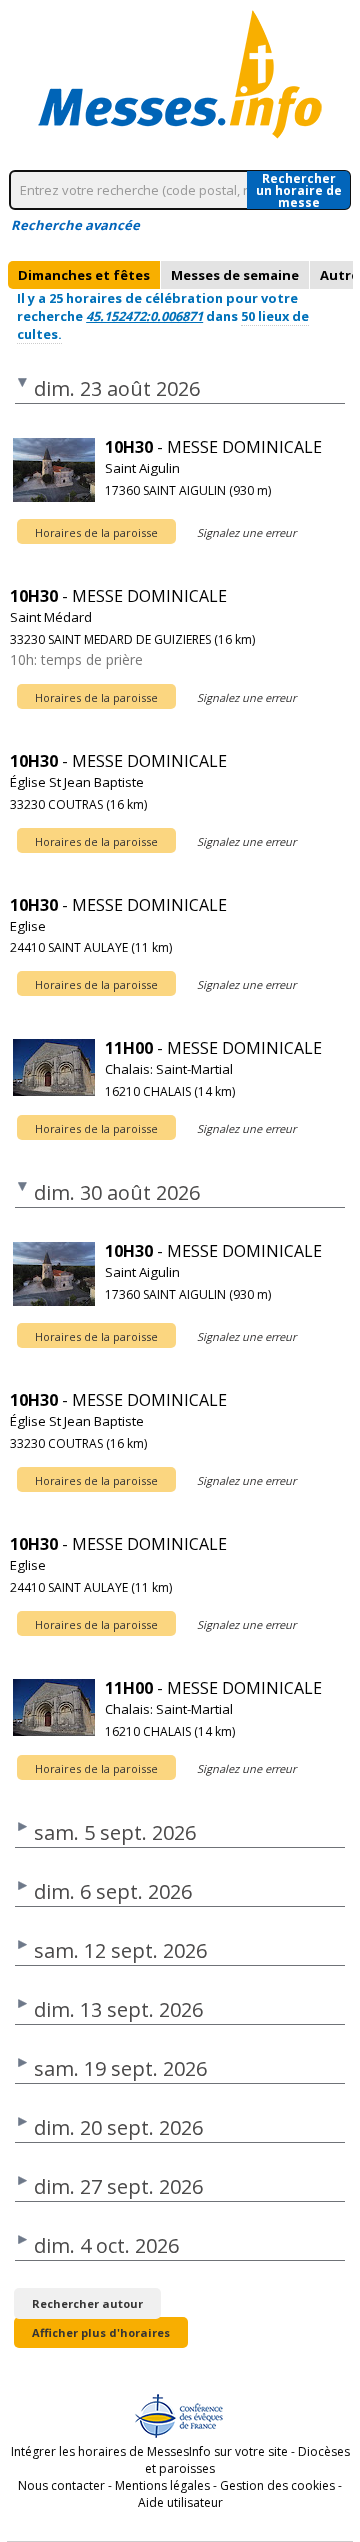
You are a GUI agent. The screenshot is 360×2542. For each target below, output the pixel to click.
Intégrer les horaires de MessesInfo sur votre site (149, 2451)
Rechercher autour (87, 2303)
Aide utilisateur (180, 2502)
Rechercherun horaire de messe (299, 190)
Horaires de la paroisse (96, 532)
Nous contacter (61, 2485)
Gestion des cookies (277, 2485)
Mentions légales (162, 2485)
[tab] (84, 275)
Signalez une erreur (246, 532)
